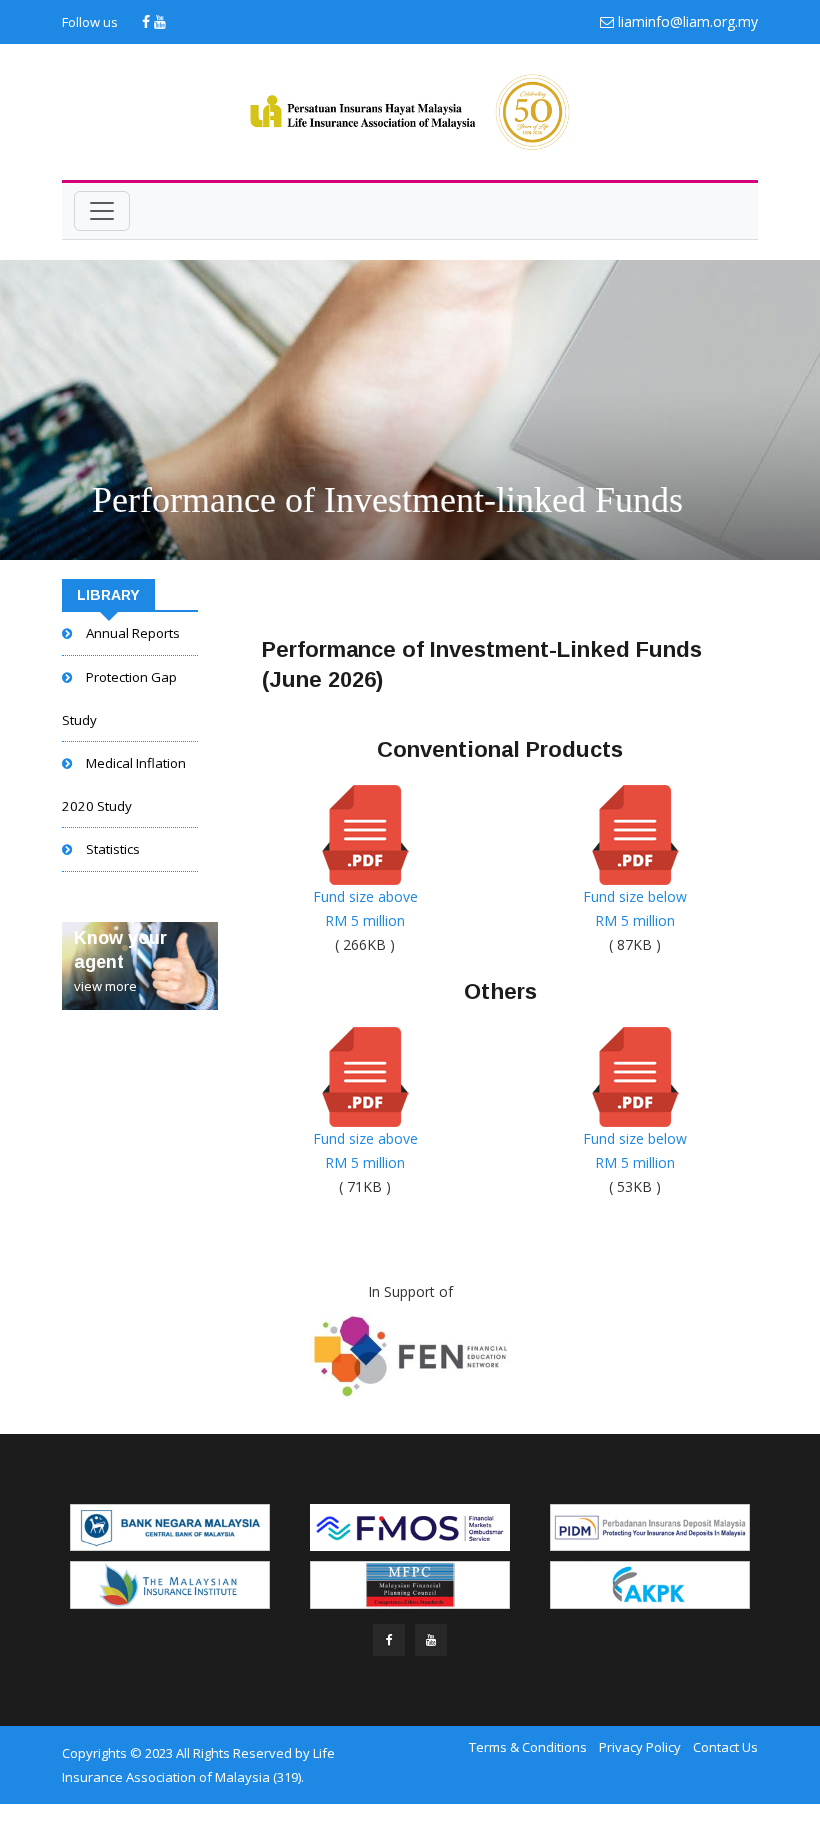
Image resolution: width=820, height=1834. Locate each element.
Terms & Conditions (528, 1747)
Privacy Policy (640, 1747)
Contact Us (725, 1747)
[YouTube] (160, 21)
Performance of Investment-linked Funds (387, 500)
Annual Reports (133, 633)
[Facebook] (148, 21)
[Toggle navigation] (102, 211)
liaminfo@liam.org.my (688, 21)
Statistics (113, 849)
